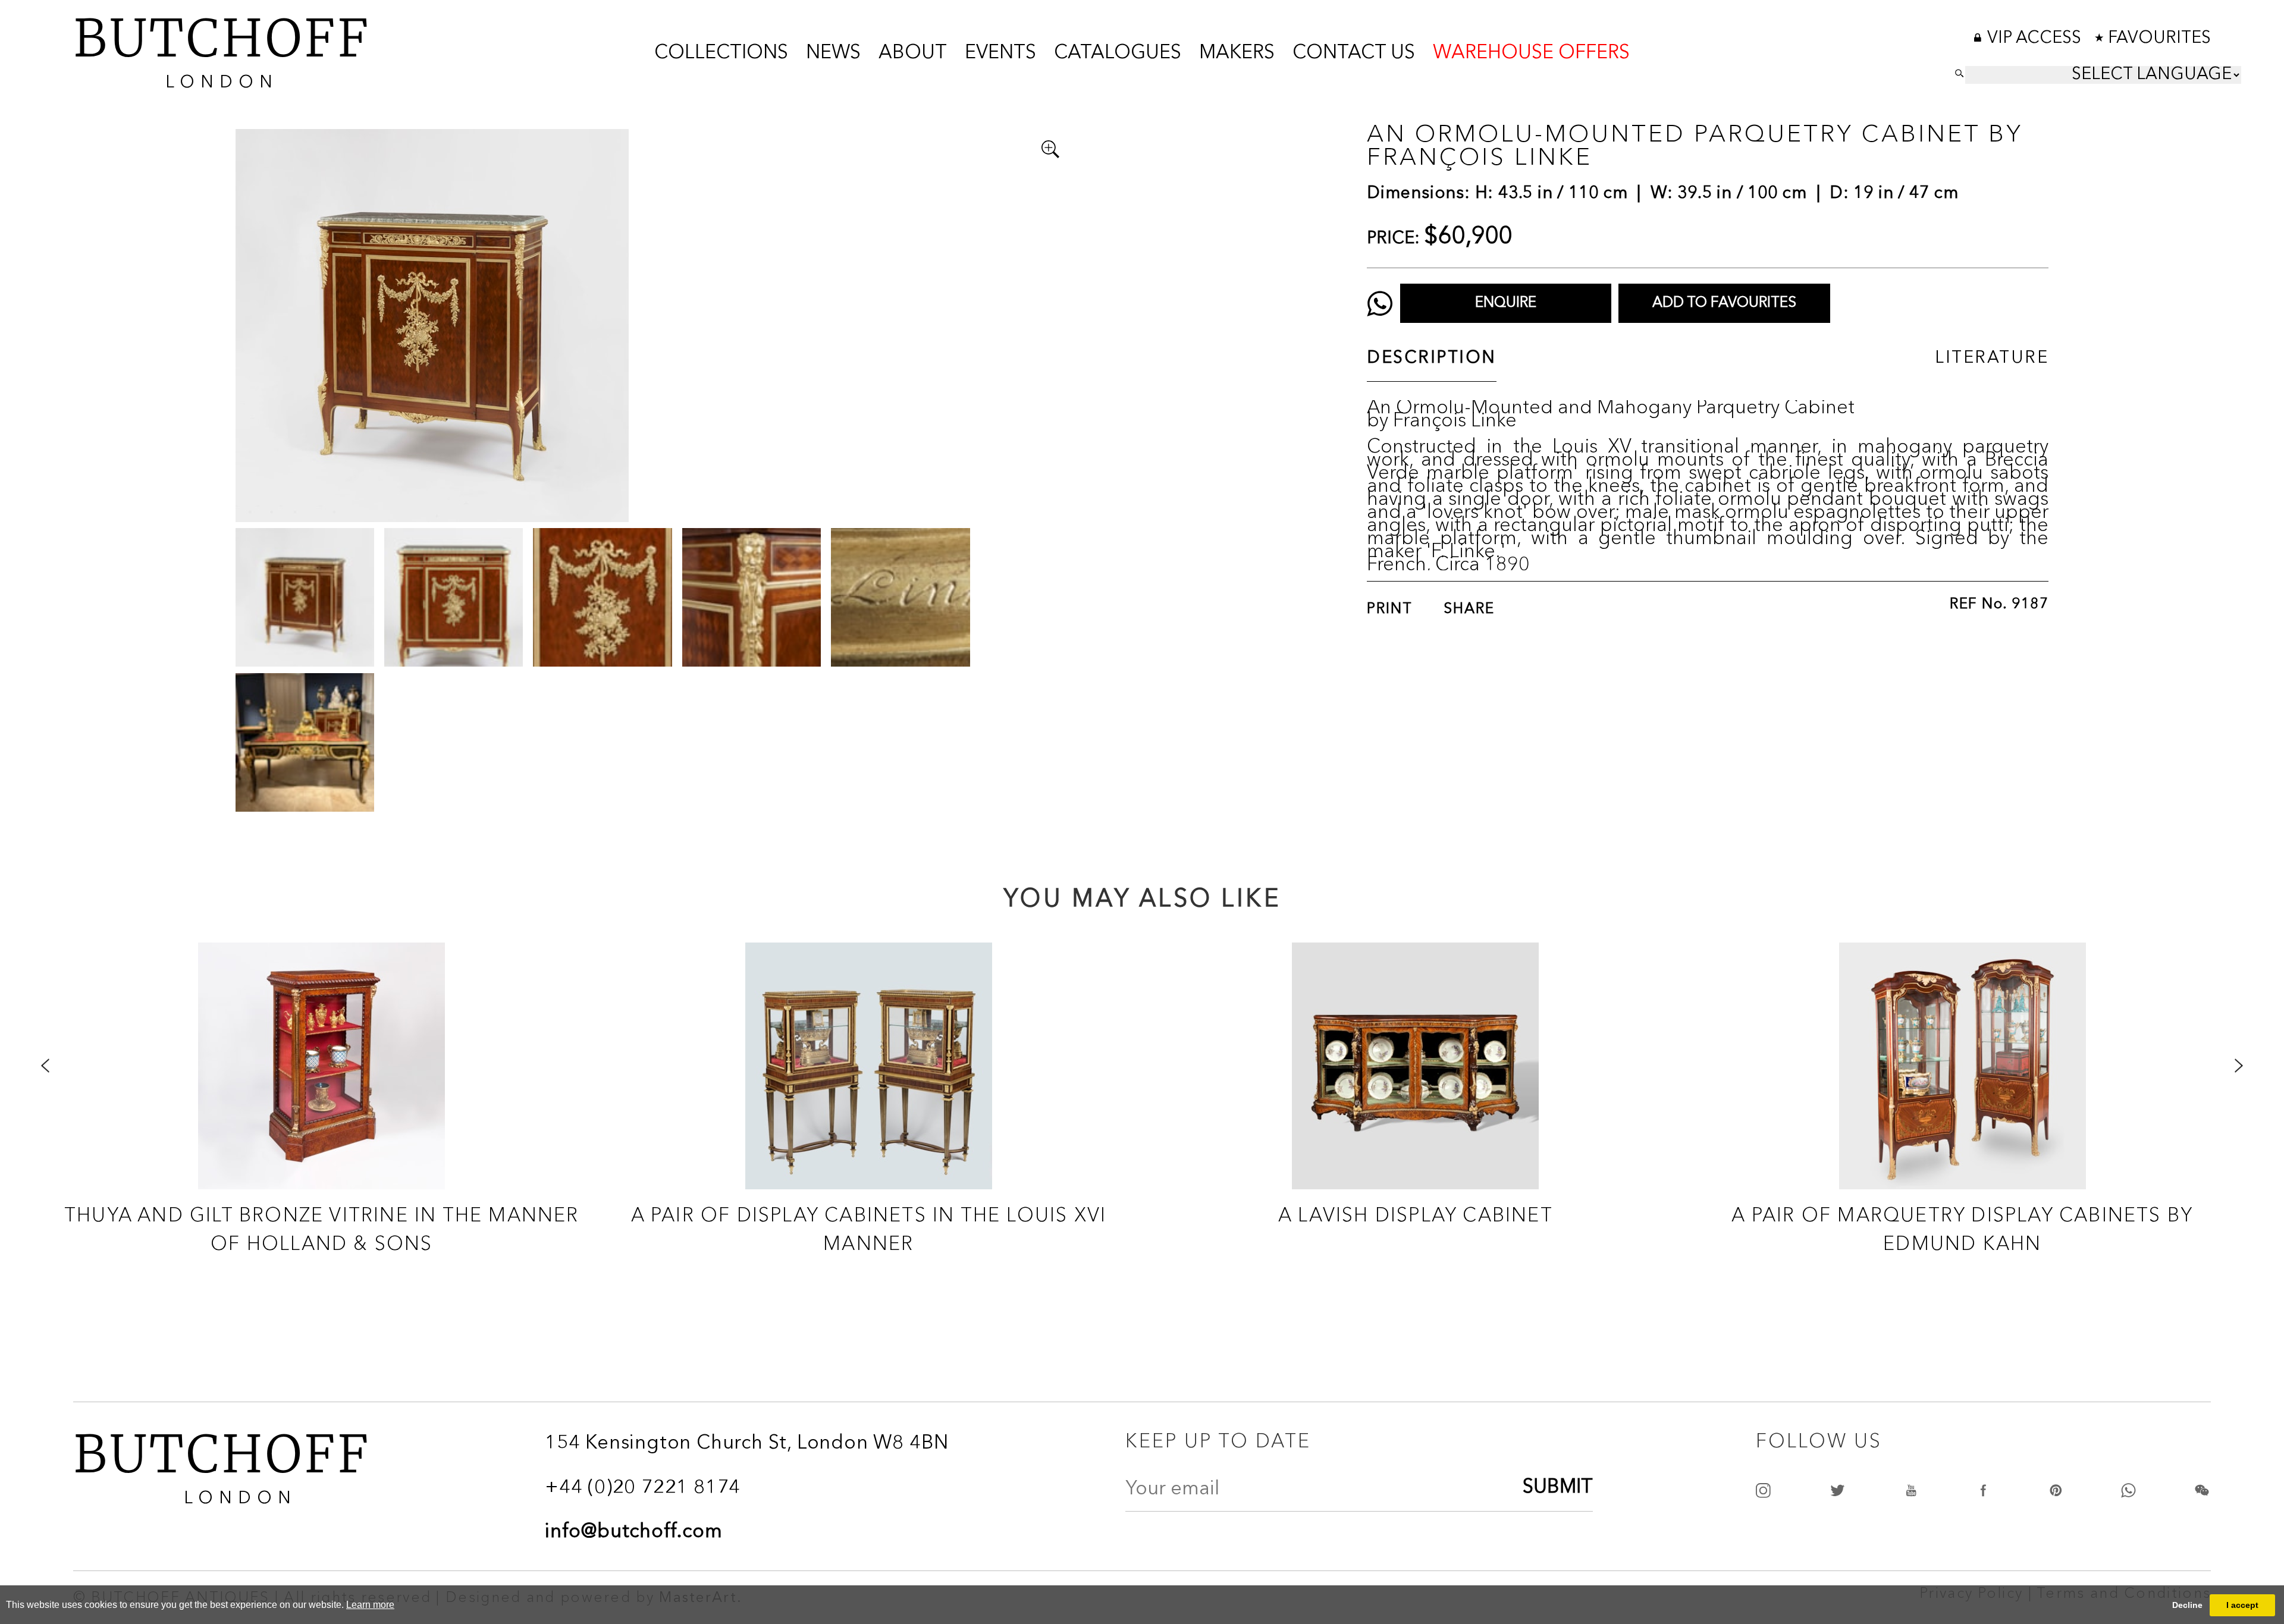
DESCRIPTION (1432, 359)
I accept (2242, 1605)
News (833, 54)
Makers (1237, 54)
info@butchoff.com (634, 1532)
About (913, 54)
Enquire (1506, 303)
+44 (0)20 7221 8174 (643, 1488)
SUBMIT (1558, 1488)
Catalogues (1118, 54)
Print (1390, 610)
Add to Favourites (1724, 303)
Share (1469, 610)
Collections (721, 54)
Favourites (2159, 39)
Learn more (370, 1605)
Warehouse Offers (1531, 54)
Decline (2187, 1605)
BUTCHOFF (222, 49)
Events (1000, 54)
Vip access (2036, 39)
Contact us (1354, 54)
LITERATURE (1992, 359)
